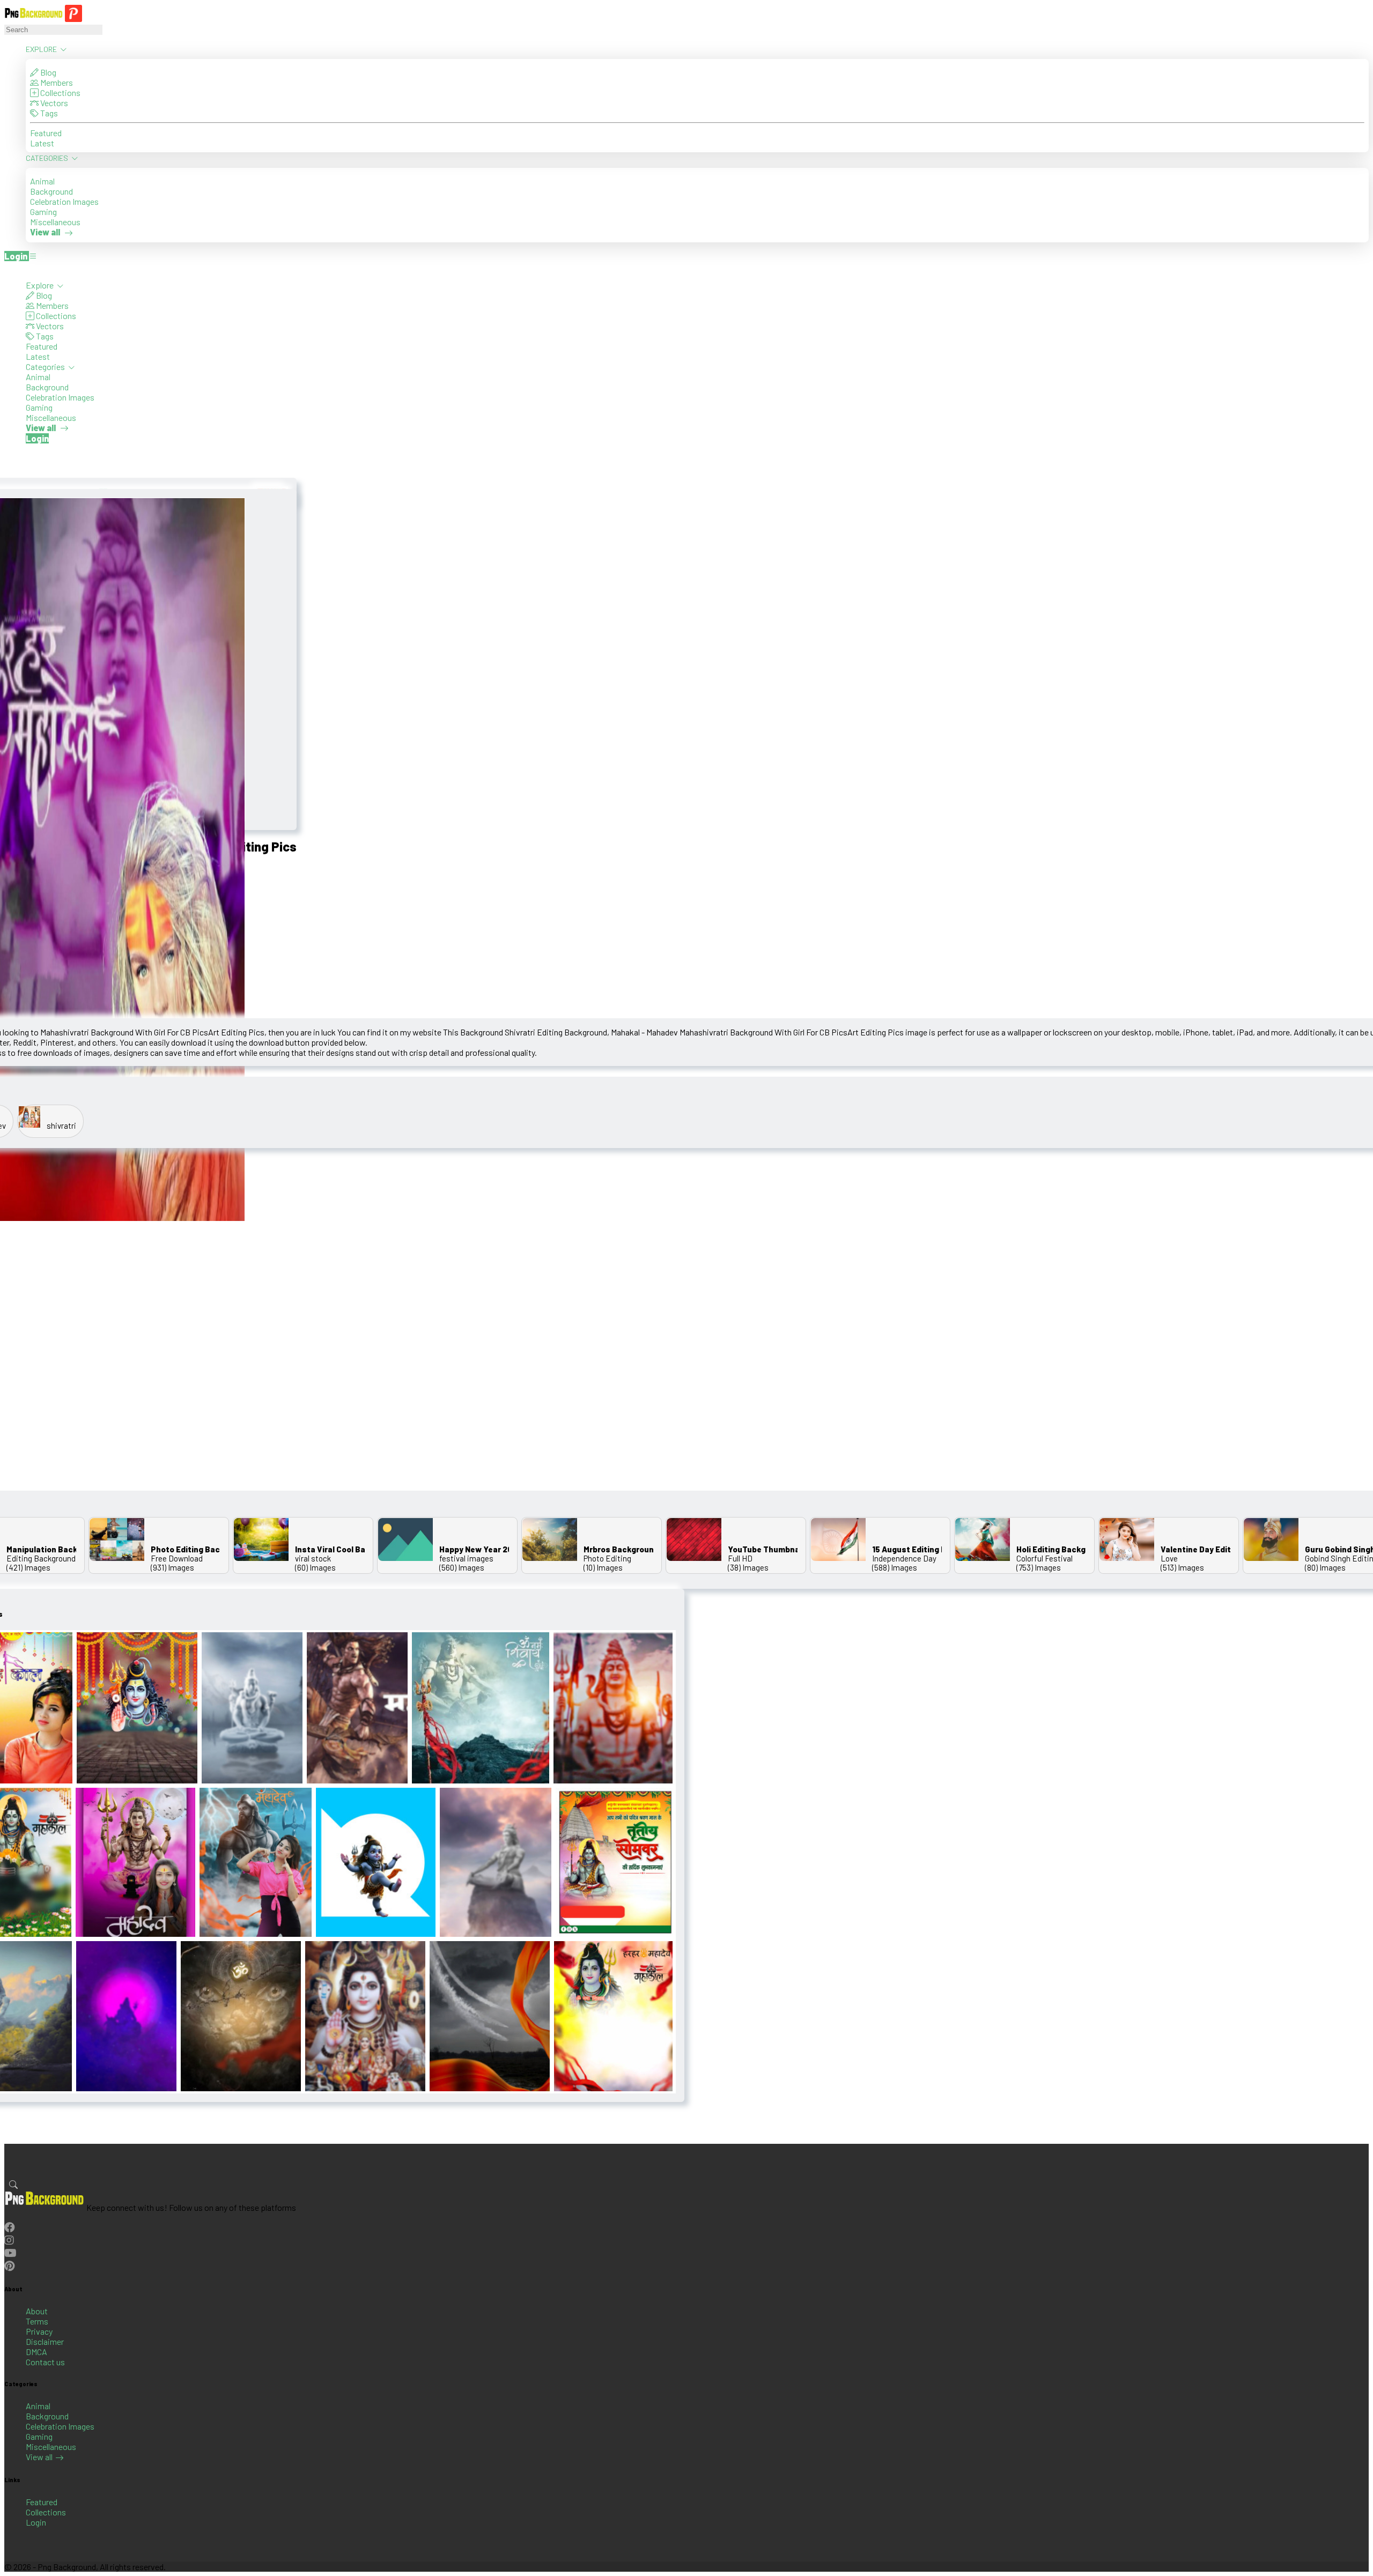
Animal (42, 181)
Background (51, 191)
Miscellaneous (55, 222)
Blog (47, 72)
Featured (46, 133)
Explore (42, 49)
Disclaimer (45, 2341)
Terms (37, 2321)
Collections (60, 92)
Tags (48, 113)
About (37, 2311)
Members (56, 82)
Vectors (53, 103)
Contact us (45, 2362)
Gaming (43, 212)
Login (36, 2522)
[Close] (8, 270)
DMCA (36, 2352)
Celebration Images (64, 201)
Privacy (39, 2331)
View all (39, 2457)
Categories (48, 158)
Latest (42, 143)
